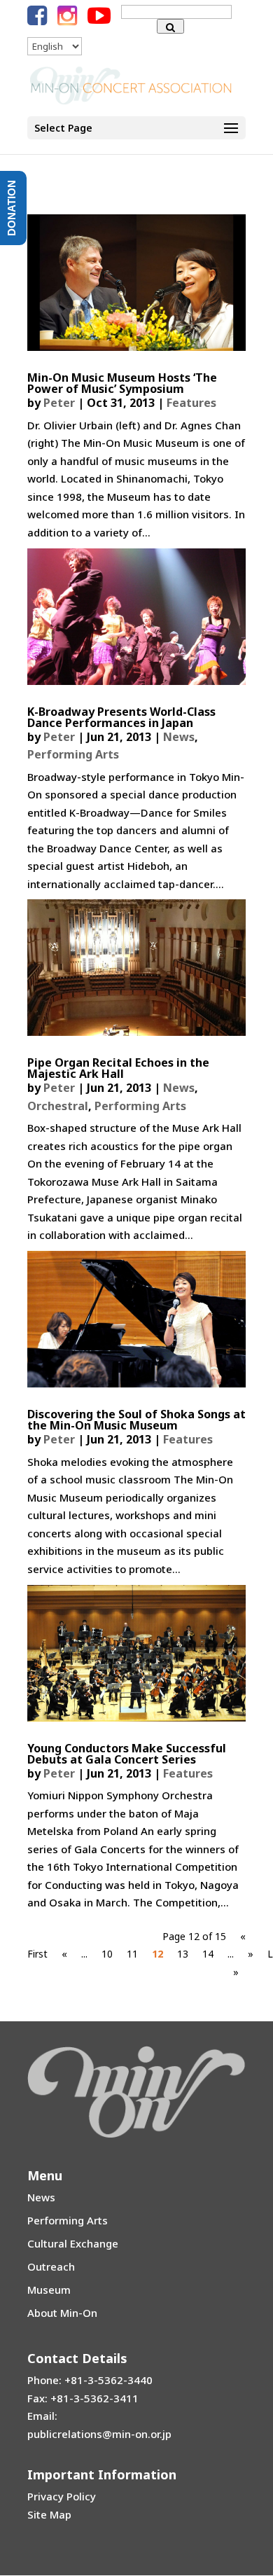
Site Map (49, 2514)
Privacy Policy (62, 2496)
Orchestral (58, 1106)
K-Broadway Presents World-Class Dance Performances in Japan (121, 717)
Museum (49, 2290)
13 (183, 1954)
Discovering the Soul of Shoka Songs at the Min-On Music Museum (136, 1420)
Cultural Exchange (73, 2243)
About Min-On (62, 2313)
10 (107, 1954)
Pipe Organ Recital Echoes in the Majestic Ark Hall (118, 1068)
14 (208, 1954)
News (179, 737)
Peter (59, 403)
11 (132, 1954)
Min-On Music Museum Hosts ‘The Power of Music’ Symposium (122, 383)
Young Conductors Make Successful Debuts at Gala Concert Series (127, 1754)
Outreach (51, 2266)
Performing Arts (73, 754)
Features (191, 403)
